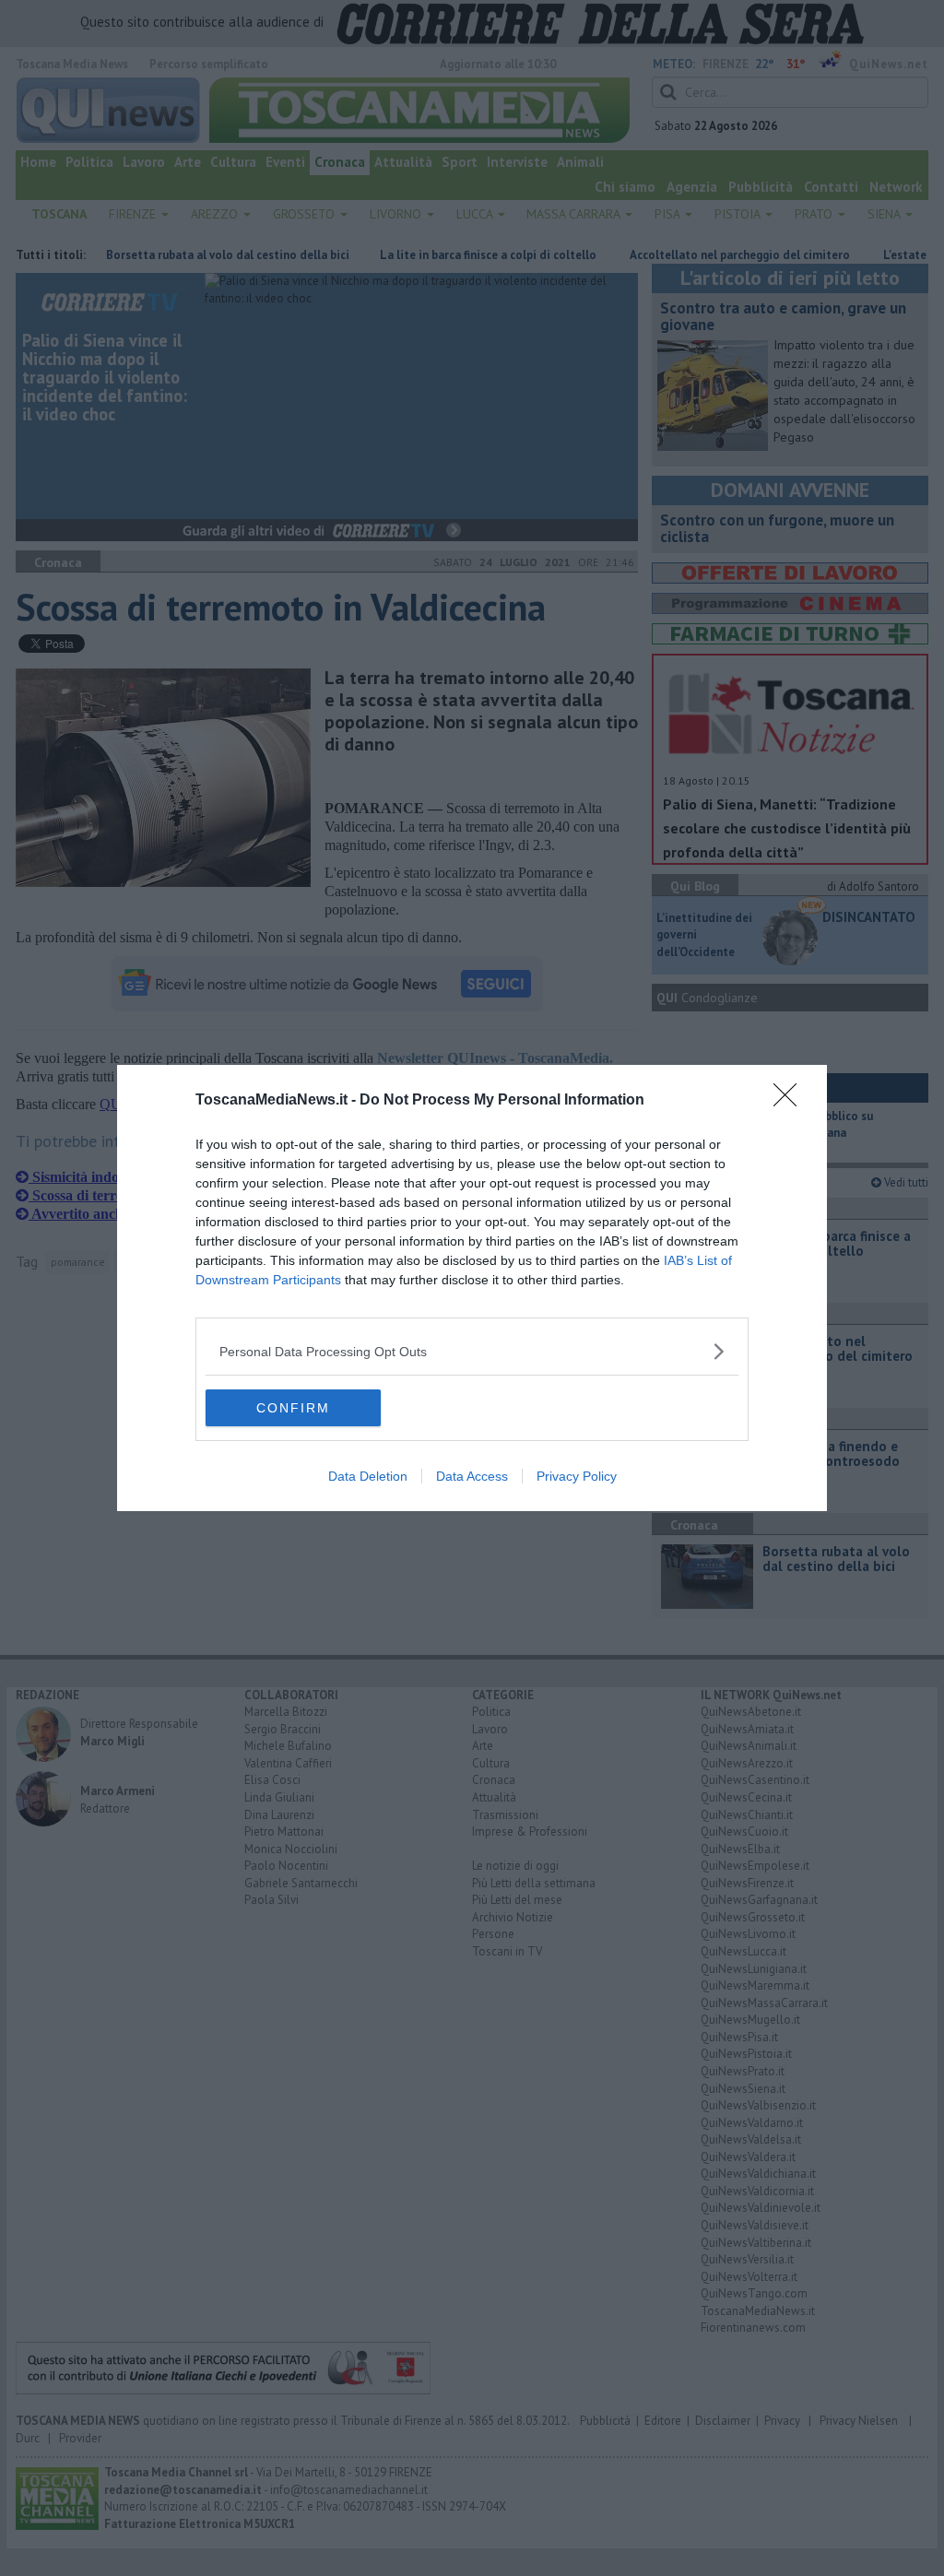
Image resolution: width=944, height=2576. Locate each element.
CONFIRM (293, 1408)
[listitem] (472, 1351)
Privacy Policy (577, 1476)
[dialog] (472, 1288)
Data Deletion (368, 1476)
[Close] (791, 1101)
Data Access (472, 1476)
